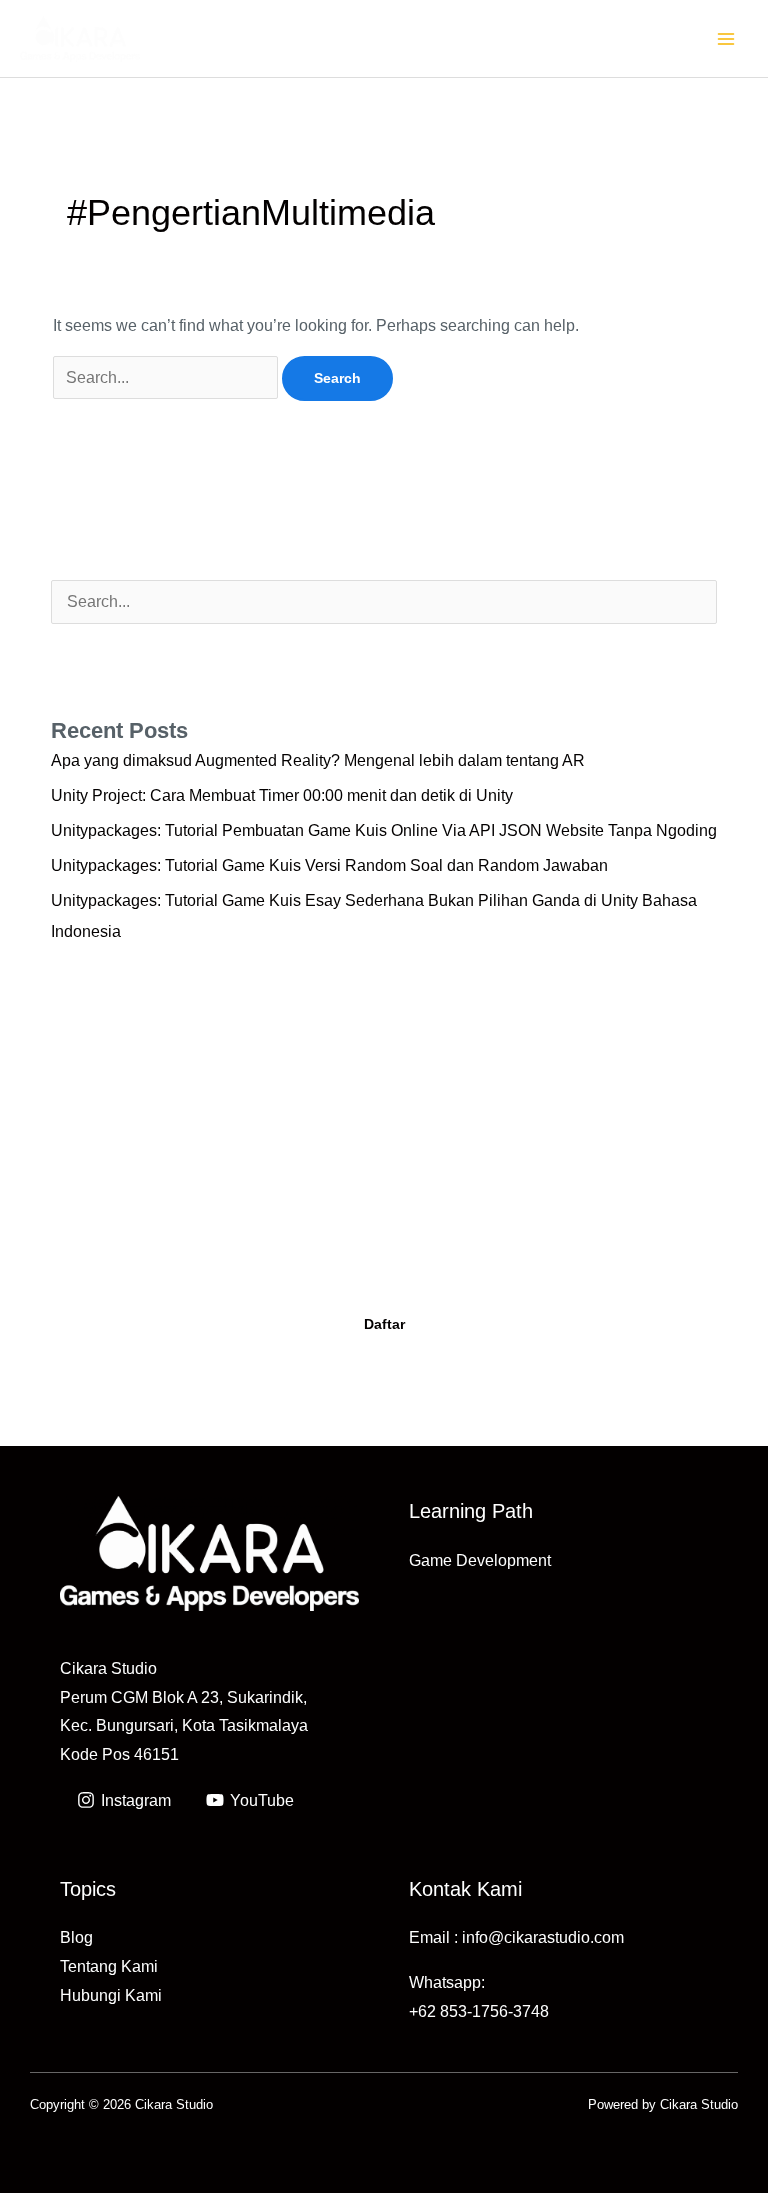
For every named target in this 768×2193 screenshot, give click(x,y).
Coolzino (589, 1260)
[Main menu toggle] (726, 38)
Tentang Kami (109, 1966)
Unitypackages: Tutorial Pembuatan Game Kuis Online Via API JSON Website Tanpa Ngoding (384, 830)
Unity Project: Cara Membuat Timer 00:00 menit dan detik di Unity (282, 795)
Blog (76, 1937)
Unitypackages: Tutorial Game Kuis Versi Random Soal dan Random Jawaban (329, 865)
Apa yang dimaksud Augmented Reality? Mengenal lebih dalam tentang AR (318, 760)
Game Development (480, 1560)
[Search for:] (167, 377)
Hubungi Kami (111, 1995)
